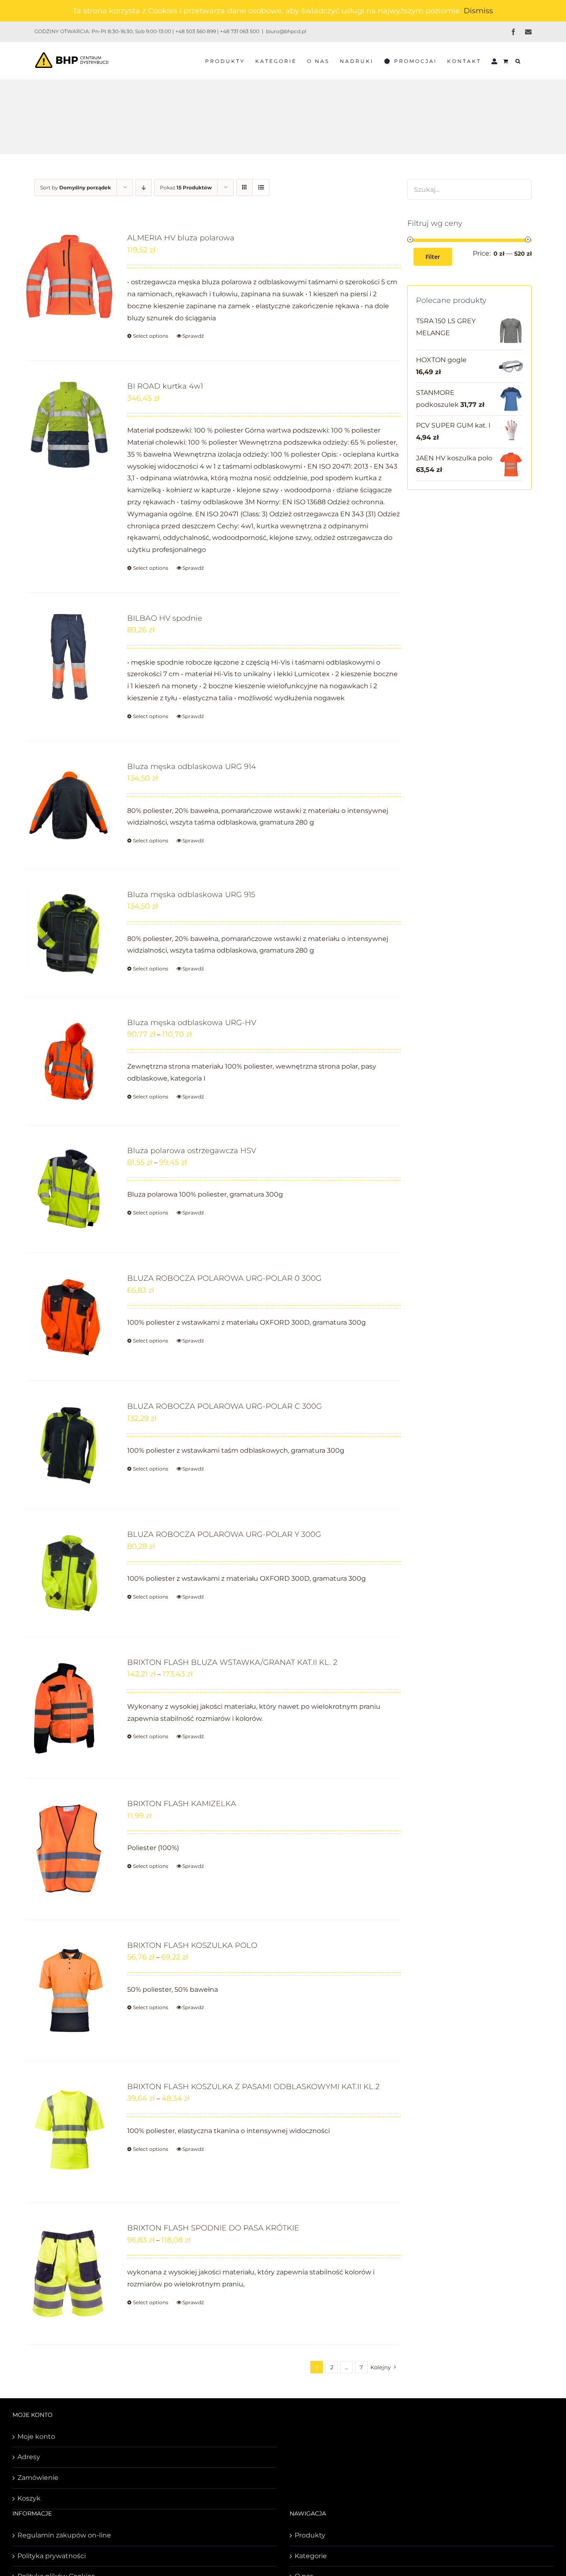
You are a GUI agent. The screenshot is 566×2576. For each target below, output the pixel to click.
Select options (151, 336)
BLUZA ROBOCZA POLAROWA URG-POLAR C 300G (225, 1406)
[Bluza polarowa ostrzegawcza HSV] (69, 1189)
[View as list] (261, 187)
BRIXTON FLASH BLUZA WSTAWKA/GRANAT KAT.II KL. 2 (232, 1662)
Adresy (29, 2457)
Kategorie (311, 2556)
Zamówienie (38, 2478)
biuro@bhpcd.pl (286, 31)
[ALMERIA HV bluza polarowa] (69, 276)
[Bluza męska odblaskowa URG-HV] (69, 1061)
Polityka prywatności (52, 2556)
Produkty (310, 2535)
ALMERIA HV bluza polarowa (181, 238)
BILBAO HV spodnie (165, 618)
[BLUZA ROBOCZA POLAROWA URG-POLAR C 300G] (69, 1445)
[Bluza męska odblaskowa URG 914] (69, 805)
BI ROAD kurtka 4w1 (165, 386)
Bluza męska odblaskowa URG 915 (191, 895)
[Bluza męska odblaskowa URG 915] (69, 933)
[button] (518, 60)
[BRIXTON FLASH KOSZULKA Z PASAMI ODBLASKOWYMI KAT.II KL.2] (69, 2132)
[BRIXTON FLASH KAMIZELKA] (69, 1849)
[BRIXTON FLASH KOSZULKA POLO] (69, 1991)
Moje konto (36, 2437)
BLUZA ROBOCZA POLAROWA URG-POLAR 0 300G (224, 1278)
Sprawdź (193, 336)
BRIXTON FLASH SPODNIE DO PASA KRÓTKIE (213, 2228)
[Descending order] (144, 187)
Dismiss (478, 11)
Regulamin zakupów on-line (64, 2535)
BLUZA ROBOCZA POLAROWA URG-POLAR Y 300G (224, 1534)
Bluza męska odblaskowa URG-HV (192, 1023)
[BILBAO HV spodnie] (69, 657)
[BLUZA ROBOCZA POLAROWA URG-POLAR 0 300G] (69, 1317)
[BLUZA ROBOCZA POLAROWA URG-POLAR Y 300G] (69, 1573)
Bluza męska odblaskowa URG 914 (192, 767)
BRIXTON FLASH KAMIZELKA (182, 1804)
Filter (433, 257)
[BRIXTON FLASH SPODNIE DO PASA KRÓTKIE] (69, 2273)
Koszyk (29, 2498)
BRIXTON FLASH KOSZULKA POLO (192, 1945)
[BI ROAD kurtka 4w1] (69, 425)
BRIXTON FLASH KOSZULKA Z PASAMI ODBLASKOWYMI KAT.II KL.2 (253, 2087)
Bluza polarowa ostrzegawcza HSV (192, 1151)
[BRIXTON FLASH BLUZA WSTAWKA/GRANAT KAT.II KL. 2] (69, 1708)
